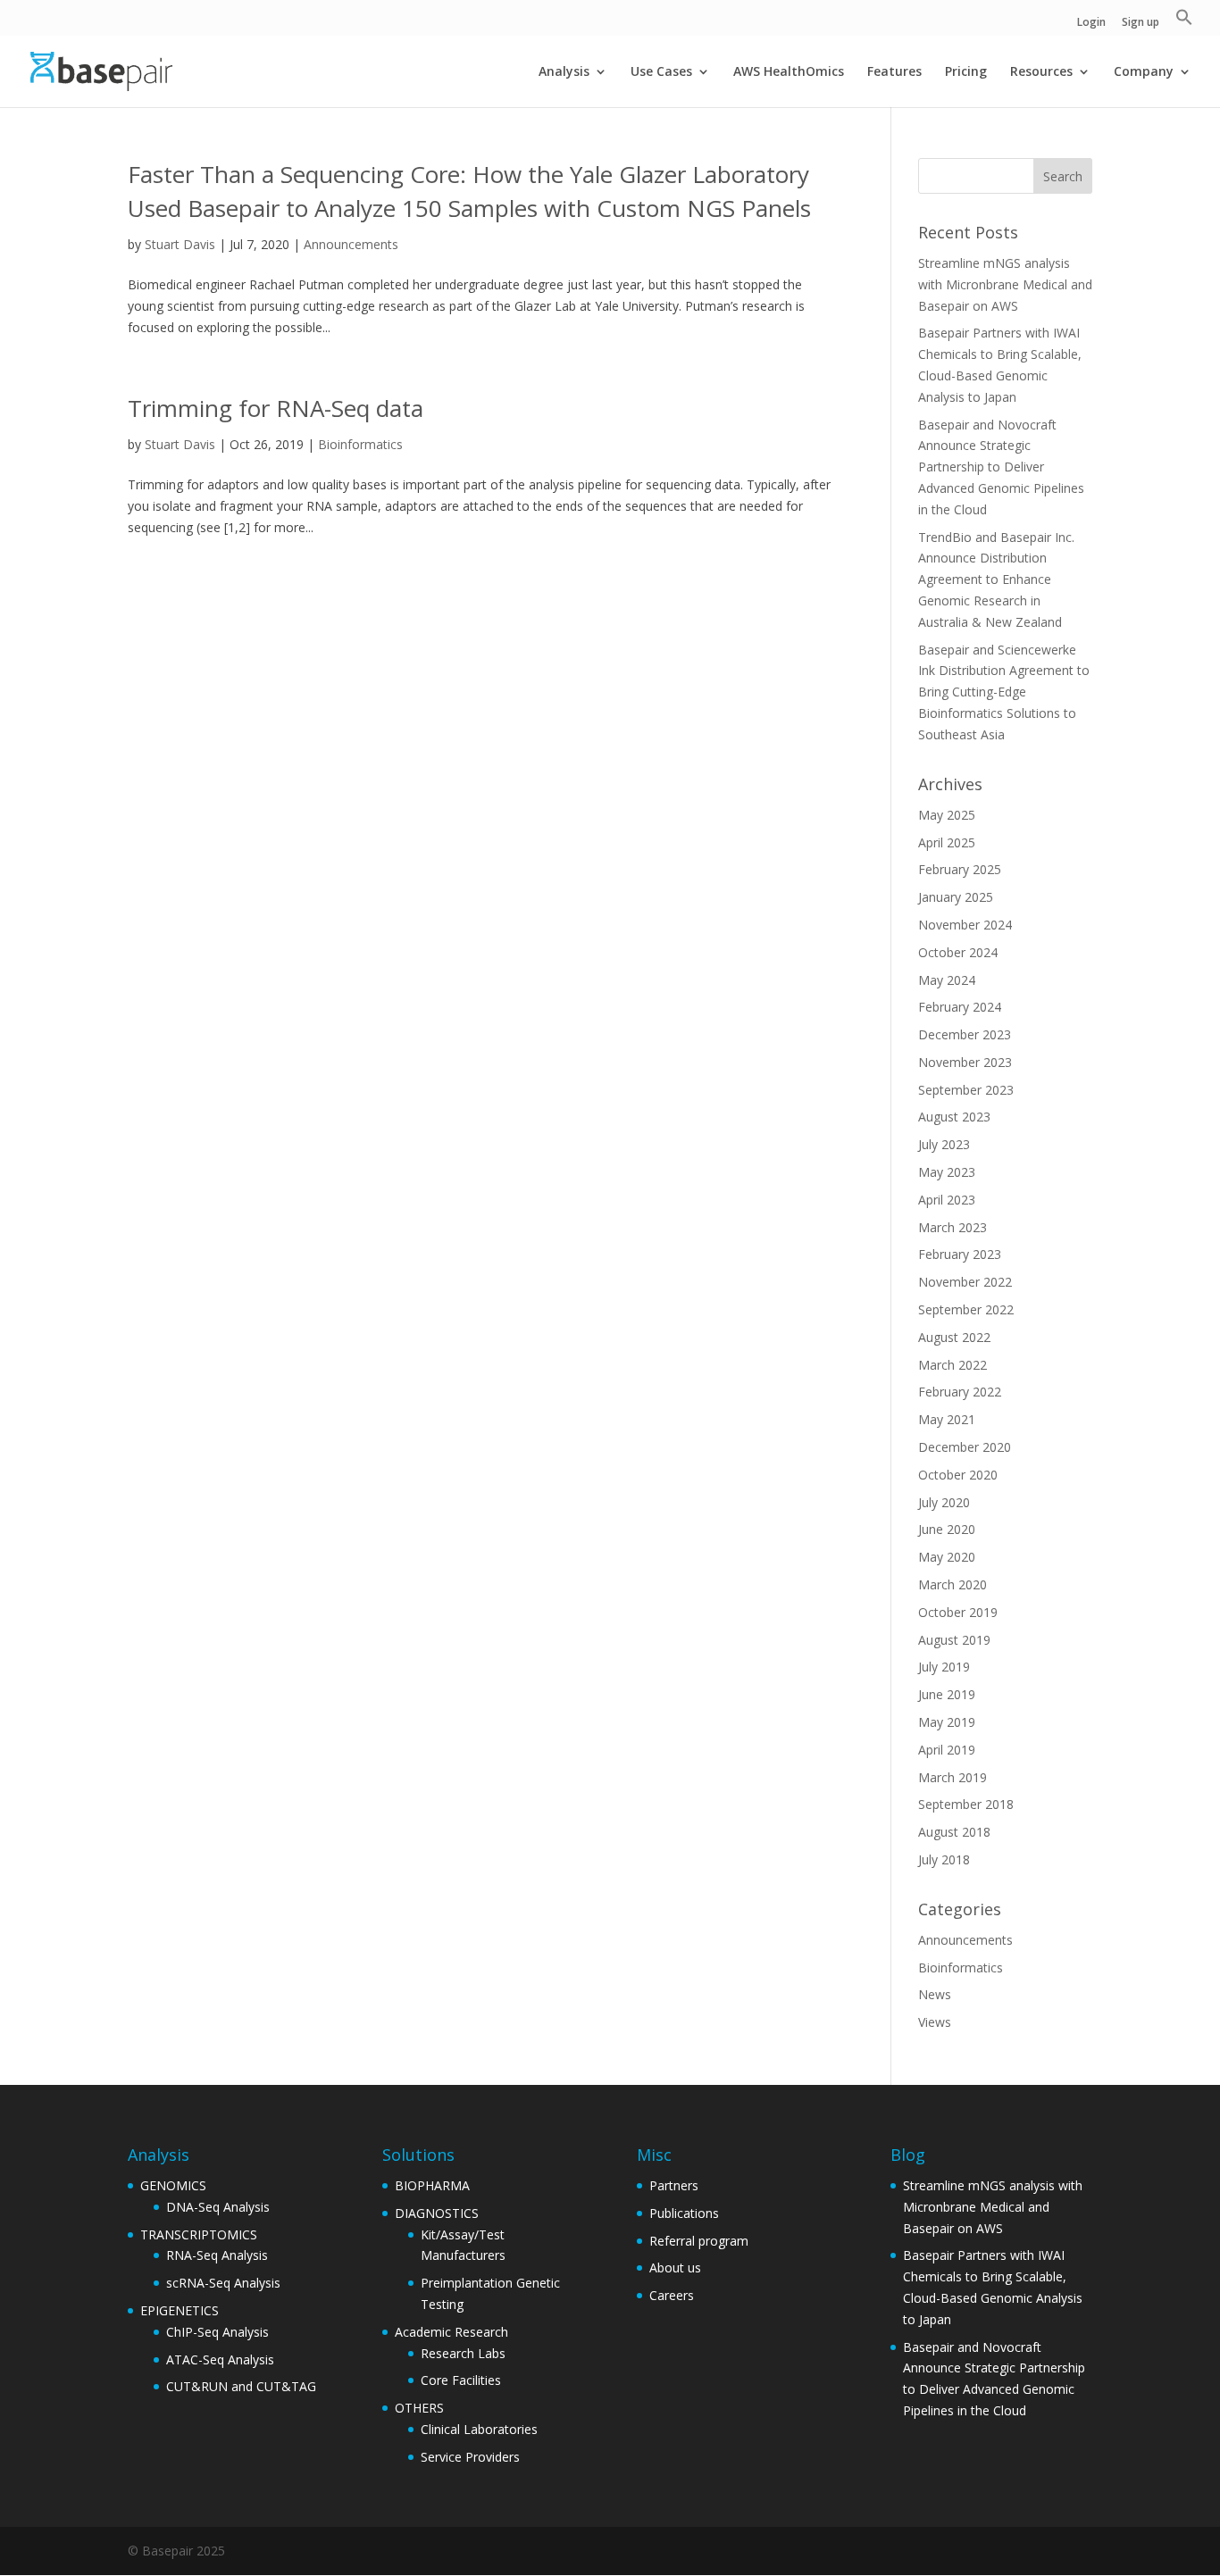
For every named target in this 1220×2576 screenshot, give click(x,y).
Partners (674, 2185)
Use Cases (661, 72)
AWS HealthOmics (789, 72)
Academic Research (451, 2332)
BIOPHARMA (432, 2185)
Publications (684, 2213)
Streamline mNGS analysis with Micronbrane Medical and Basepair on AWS (1005, 284)
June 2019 (947, 1694)
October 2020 (958, 1475)
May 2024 (947, 980)
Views (935, 2022)
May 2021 (947, 1419)
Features (894, 72)
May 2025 (947, 815)
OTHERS (419, 2408)
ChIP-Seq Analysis (217, 2332)
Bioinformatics (360, 444)
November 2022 (965, 1282)
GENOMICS (173, 2185)
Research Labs (463, 2353)
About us (675, 2268)
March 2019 (953, 1777)
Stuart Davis (180, 244)
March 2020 (953, 1584)
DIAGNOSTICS (437, 2213)
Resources (1041, 72)
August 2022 (954, 1337)
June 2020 (947, 1529)
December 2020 (965, 1447)
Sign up (1141, 23)
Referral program (699, 2241)
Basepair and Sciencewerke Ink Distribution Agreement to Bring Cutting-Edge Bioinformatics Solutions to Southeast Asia (1004, 692)
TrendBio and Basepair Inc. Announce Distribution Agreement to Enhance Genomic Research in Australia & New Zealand (996, 579)
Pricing (966, 72)
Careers (672, 2295)
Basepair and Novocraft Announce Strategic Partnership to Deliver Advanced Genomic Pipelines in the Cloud (1001, 467)
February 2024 (960, 1007)
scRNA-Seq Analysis (223, 2283)
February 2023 (960, 1254)
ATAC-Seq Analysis (220, 2359)
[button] (1184, 22)
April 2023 (947, 1200)
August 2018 (954, 1832)
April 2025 (947, 842)
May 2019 (947, 1722)
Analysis (564, 72)
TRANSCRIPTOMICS (199, 2234)
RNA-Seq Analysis (217, 2255)
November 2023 (965, 1062)
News (935, 1994)
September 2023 (966, 1090)
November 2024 (965, 925)
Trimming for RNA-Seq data (276, 408)
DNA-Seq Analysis (218, 2207)
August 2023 (954, 1117)
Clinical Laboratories (479, 2429)
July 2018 (944, 1859)
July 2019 (944, 1667)
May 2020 (947, 1557)
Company (1144, 72)
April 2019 (947, 1750)
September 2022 (966, 1309)
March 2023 (953, 1227)
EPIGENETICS (180, 2310)
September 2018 (966, 1804)
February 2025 (960, 869)
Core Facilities (461, 2380)
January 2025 (956, 897)
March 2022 (953, 1365)
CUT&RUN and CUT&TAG (241, 2386)
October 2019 (958, 1612)
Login (1091, 23)
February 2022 (960, 1392)
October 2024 (958, 952)
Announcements (351, 244)
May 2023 (947, 1172)
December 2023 (965, 1034)
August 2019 (954, 1640)
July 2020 (944, 1502)
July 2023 (944, 1144)
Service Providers (470, 2457)
